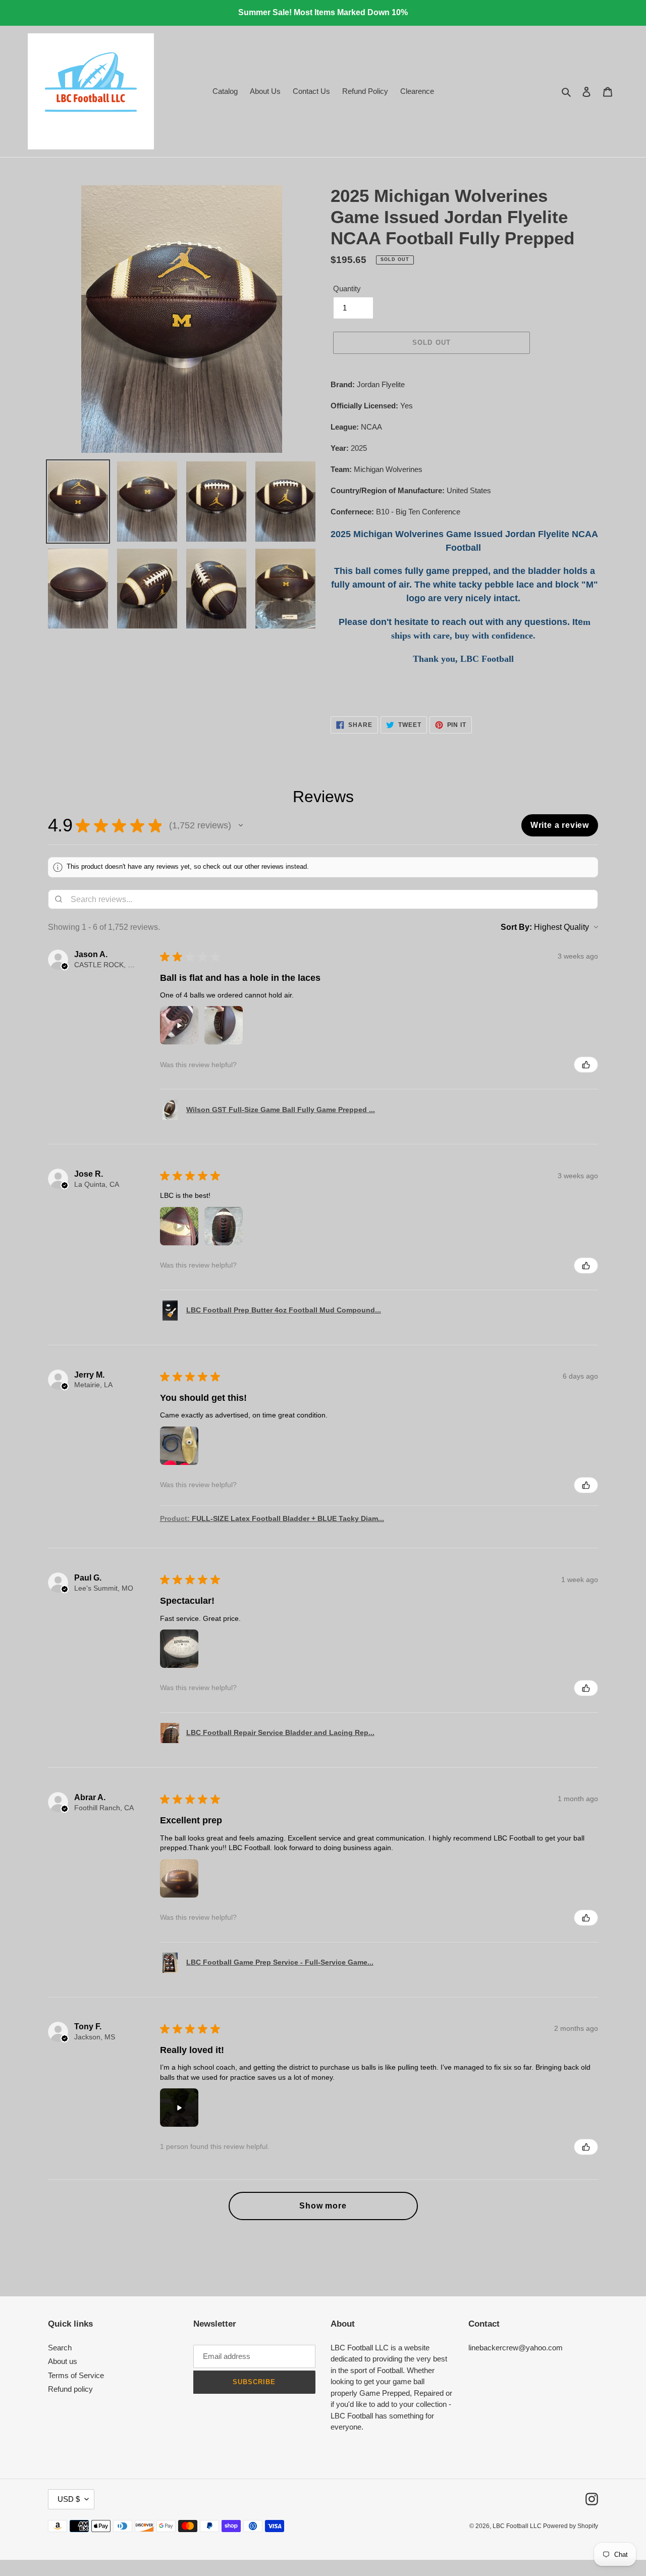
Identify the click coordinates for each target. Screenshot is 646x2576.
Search (60, 2348)
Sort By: (516, 927)
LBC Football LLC (518, 2526)
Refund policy (70, 2389)
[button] (241, 825)
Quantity (347, 288)
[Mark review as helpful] (586, 1065)
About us (63, 2361)
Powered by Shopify (571, 2526)
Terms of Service (76, 2375)
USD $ (69, 2499)
